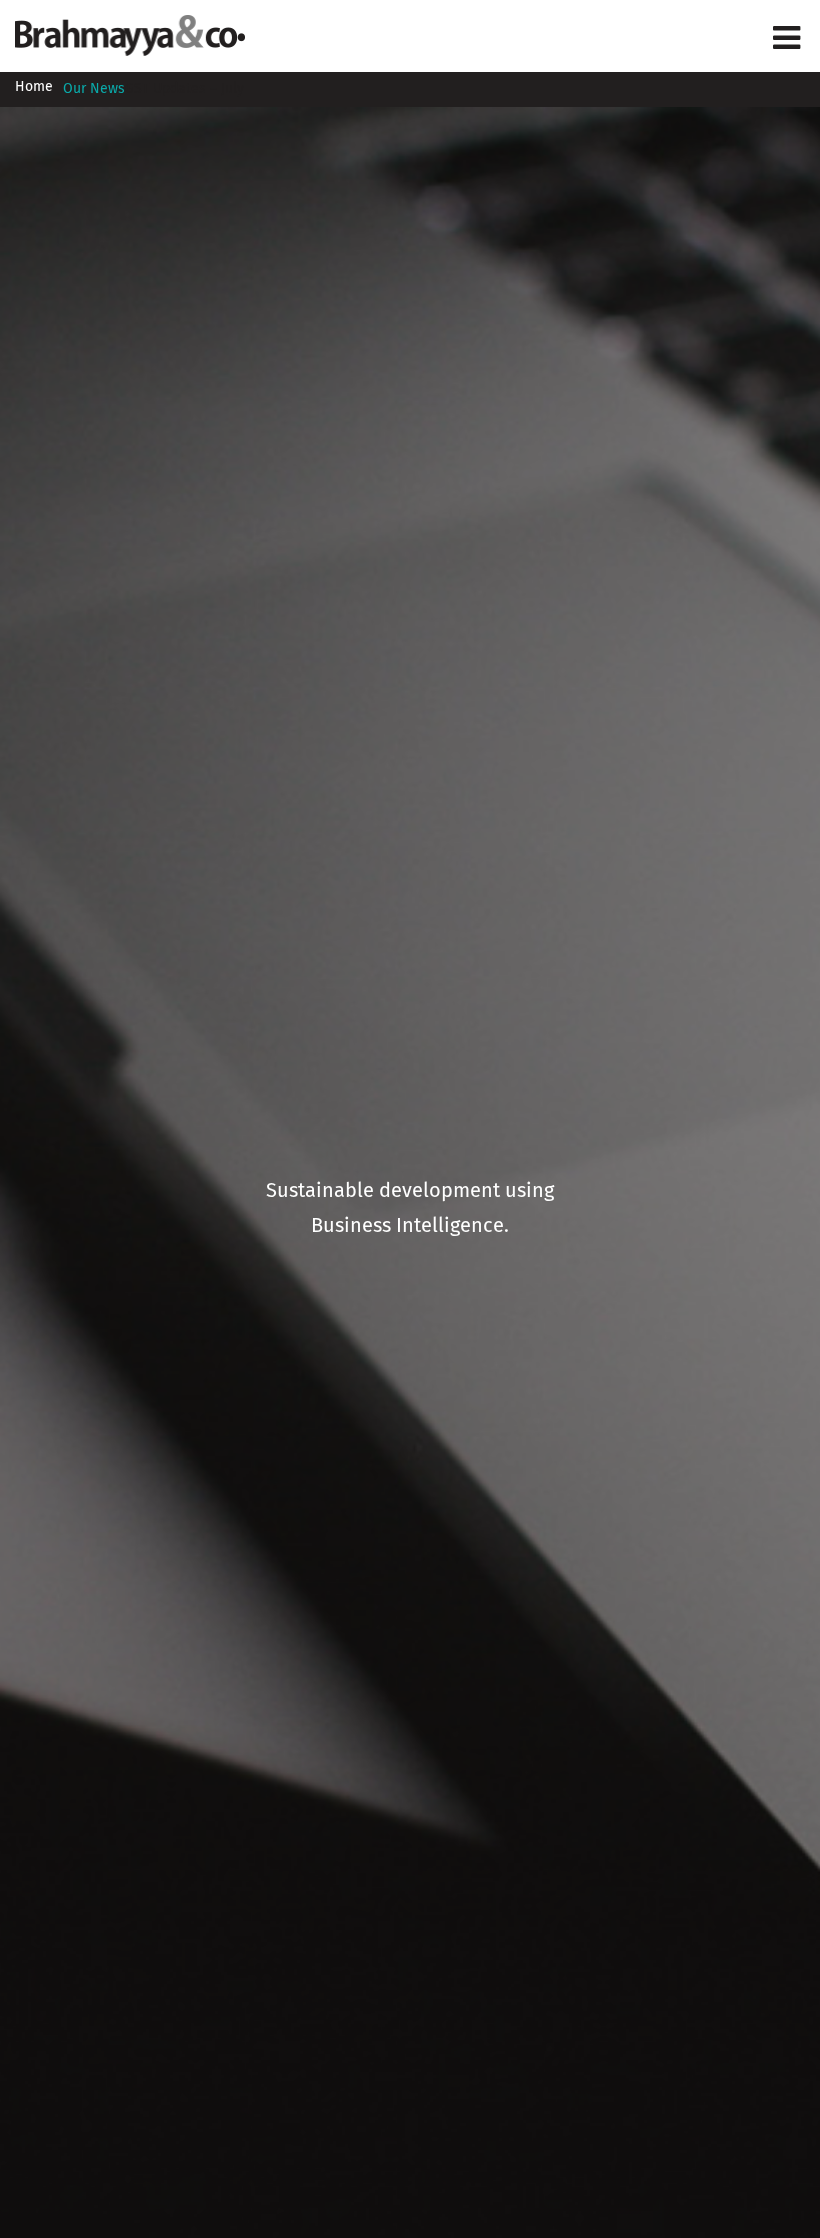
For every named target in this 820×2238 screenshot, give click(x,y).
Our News (94, 89)
